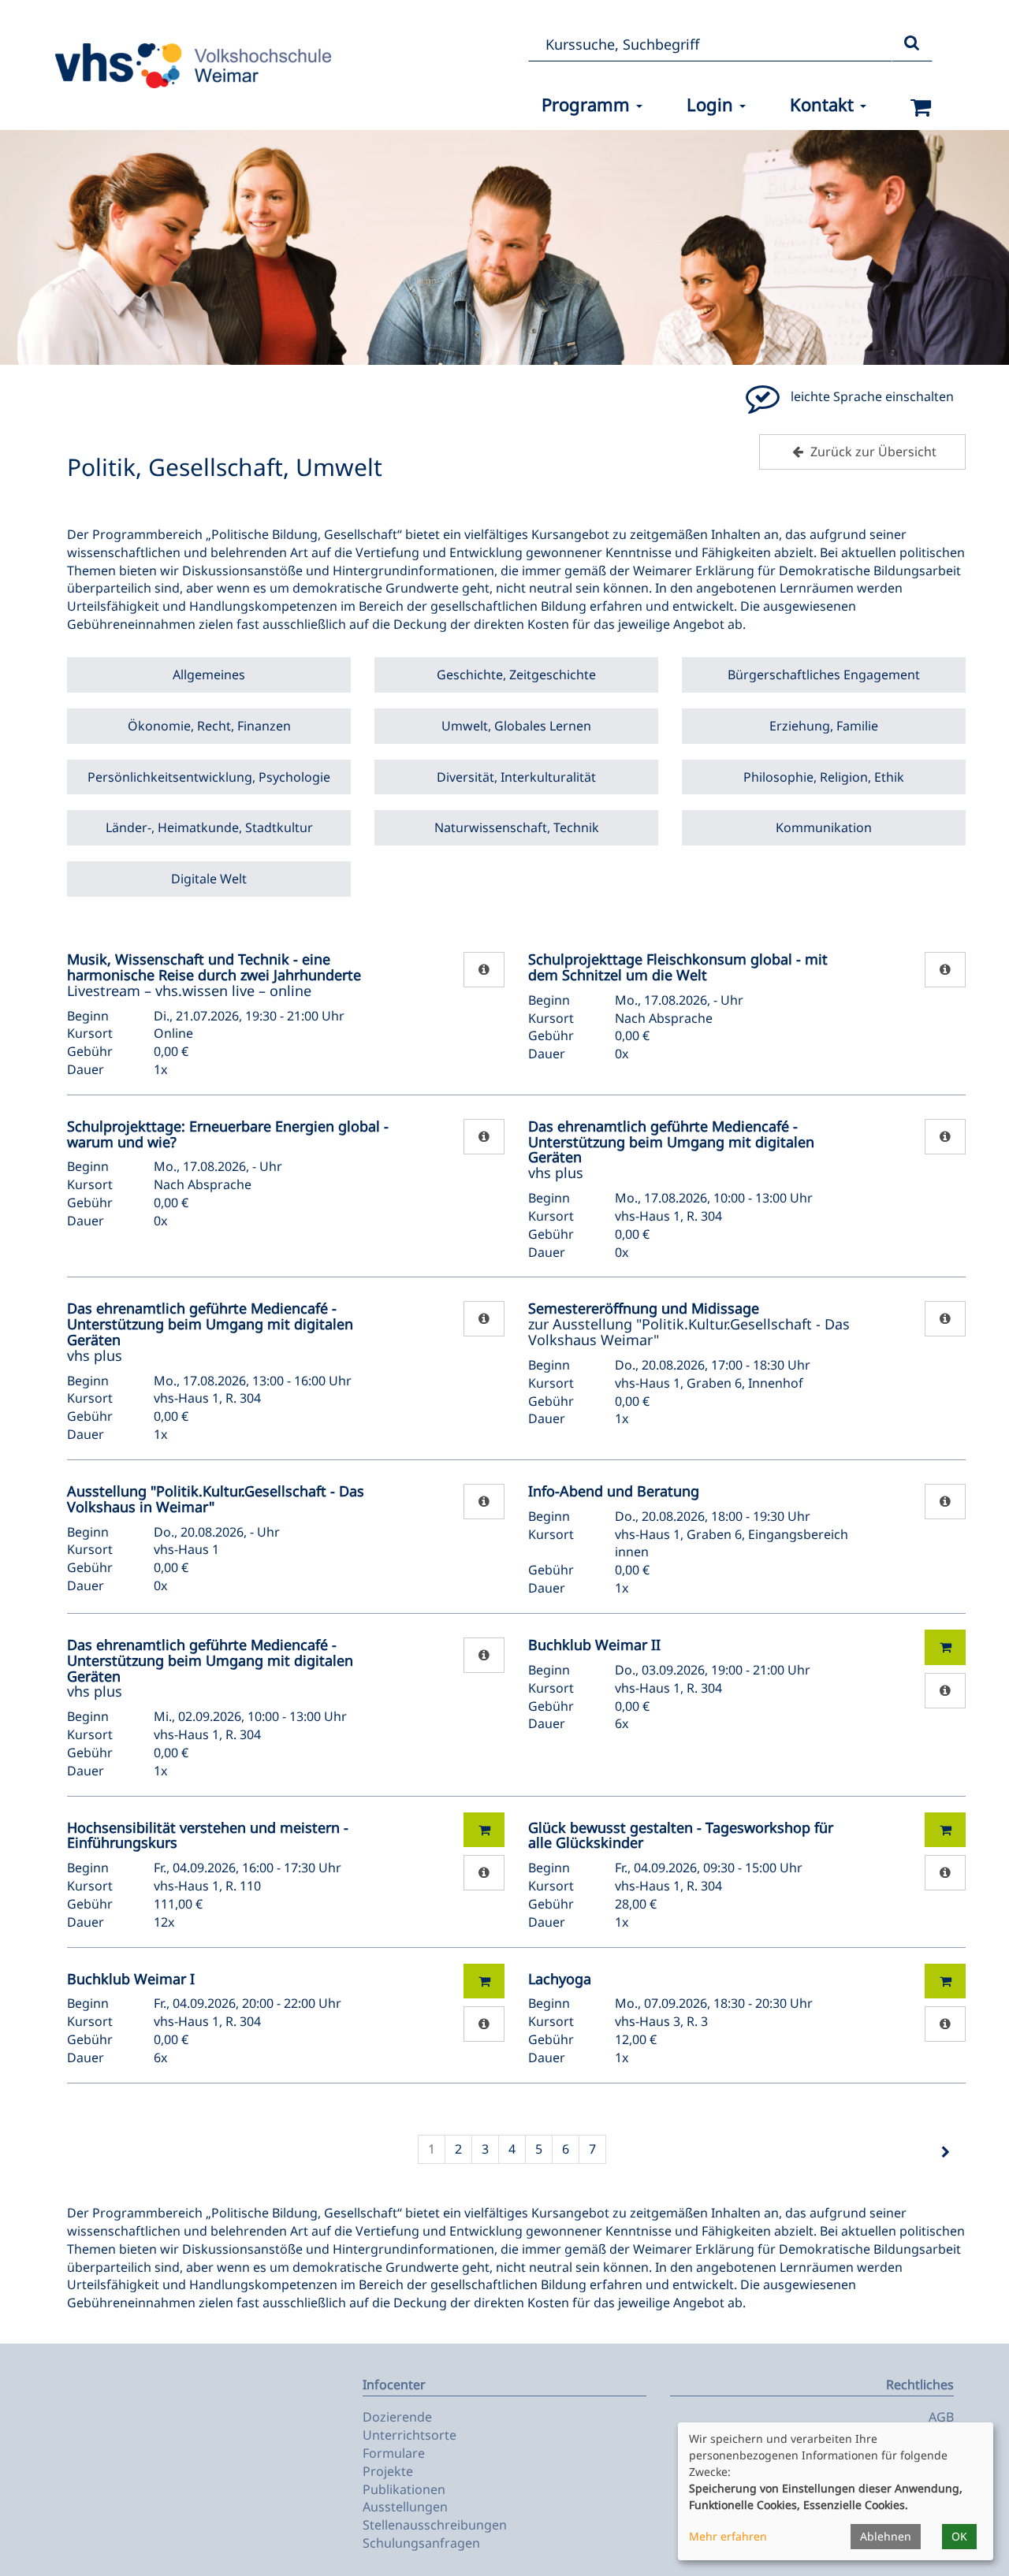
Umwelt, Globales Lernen (516, 726)
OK (959, 2536)
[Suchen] (912, 44)
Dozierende (397, 2417)
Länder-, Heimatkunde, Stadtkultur (209, 827)
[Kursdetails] (484, 970)
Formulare (394, 2453)
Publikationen (404, 2489)
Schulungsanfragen (421, 2543)
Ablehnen (886, 2536)
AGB (941, 2417)
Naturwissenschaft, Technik (517, 827)
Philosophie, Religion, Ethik (824, 777)
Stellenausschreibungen (435, 2525)
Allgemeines (209, 675)
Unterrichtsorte (410, 2435)
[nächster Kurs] (945, 2152)
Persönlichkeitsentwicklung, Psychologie (209, 777)
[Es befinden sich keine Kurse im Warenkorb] (921, 108)
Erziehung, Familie (824, 726)
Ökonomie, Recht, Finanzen (209, 726)
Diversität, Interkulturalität (516, 777)
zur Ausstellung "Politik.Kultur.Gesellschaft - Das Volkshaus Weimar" (689, 1324)
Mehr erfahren (728, 2536)
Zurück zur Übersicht (872, 452)
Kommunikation (824, 827)
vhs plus (671, 1149)
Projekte (388, 2471)
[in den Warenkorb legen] (945, 1647)
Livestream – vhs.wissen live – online (214, 975)
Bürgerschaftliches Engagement (824, 675)
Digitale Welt (209, 879)
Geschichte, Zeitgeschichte (516, 675)
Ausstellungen (405, 2507)
